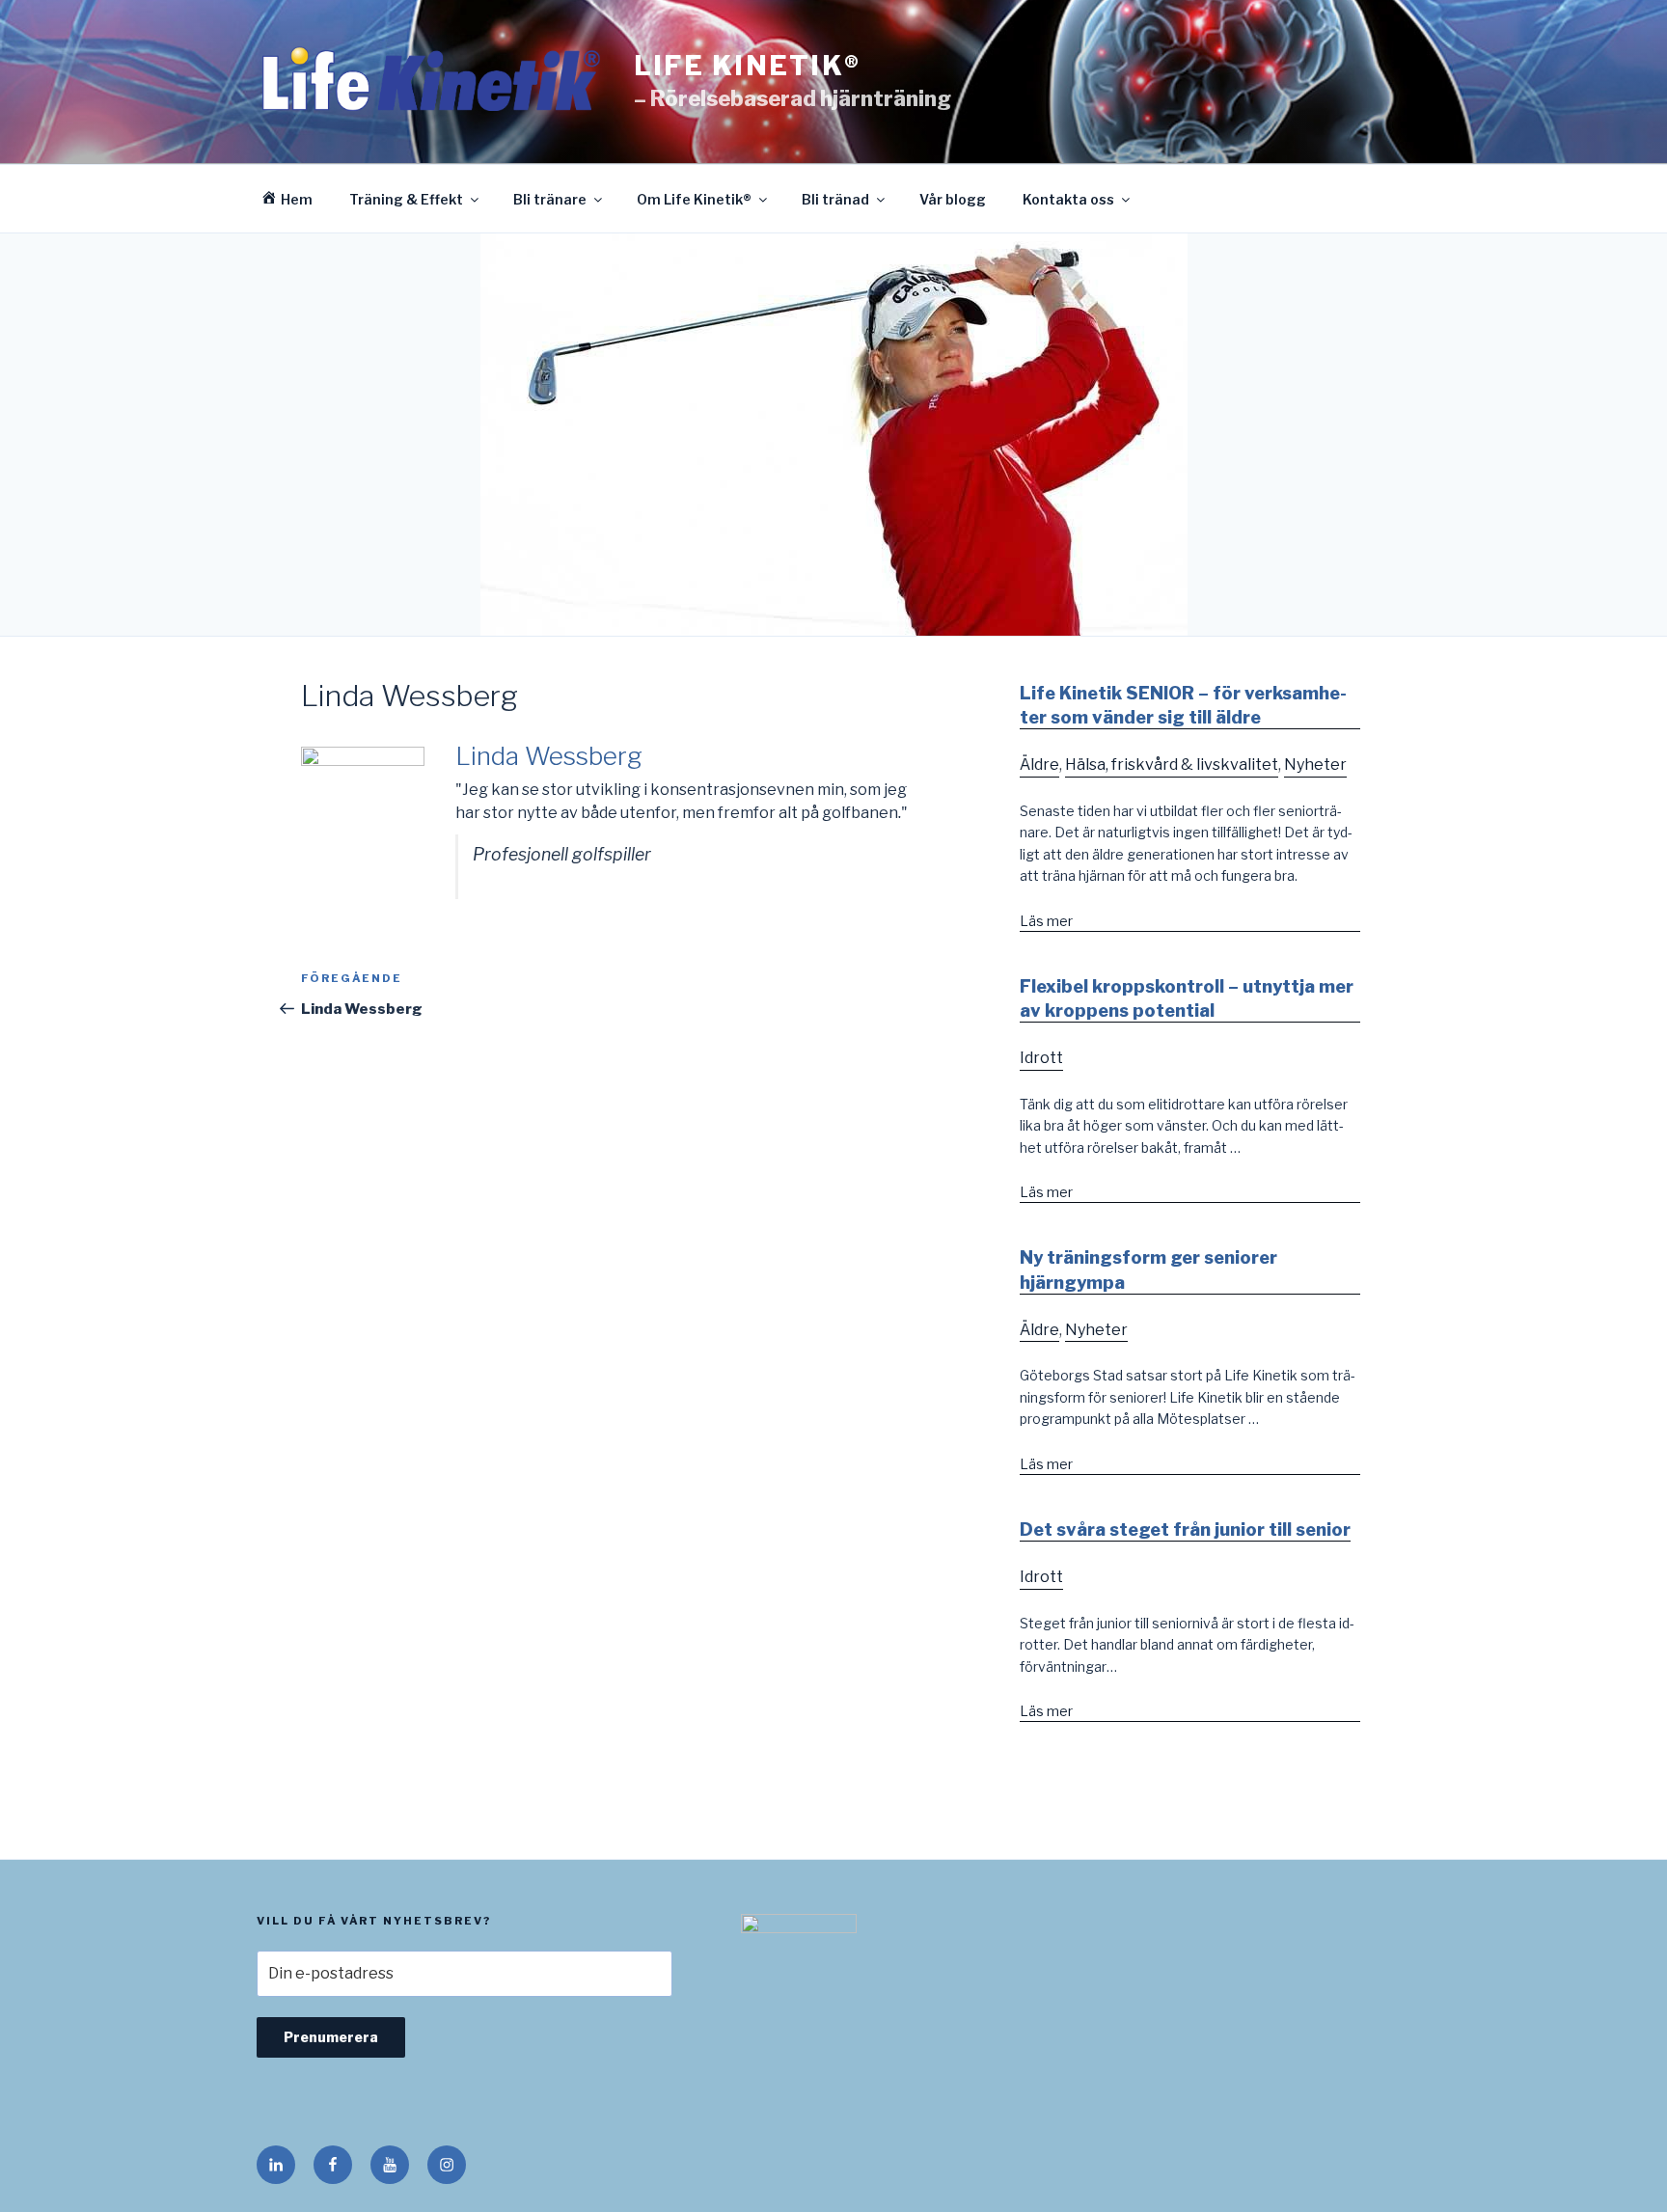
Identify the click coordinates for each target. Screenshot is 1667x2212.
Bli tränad (835, 199)
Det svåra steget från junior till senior (1185, 1529)
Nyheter (1315, 765)
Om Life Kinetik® (694, 199)
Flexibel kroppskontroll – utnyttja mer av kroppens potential (1187, 998)
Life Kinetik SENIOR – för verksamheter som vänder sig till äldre (1183, 705)
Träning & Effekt (406, 199)
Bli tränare (550, 199)
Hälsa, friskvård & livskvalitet (1172, 765)
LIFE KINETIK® (747, 66)
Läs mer (1046, 921)
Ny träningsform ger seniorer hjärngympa (1148, 1270)
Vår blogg (953, 199)
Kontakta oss (1068, 199)
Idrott (1041, 1058)
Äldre (1039, 765)
